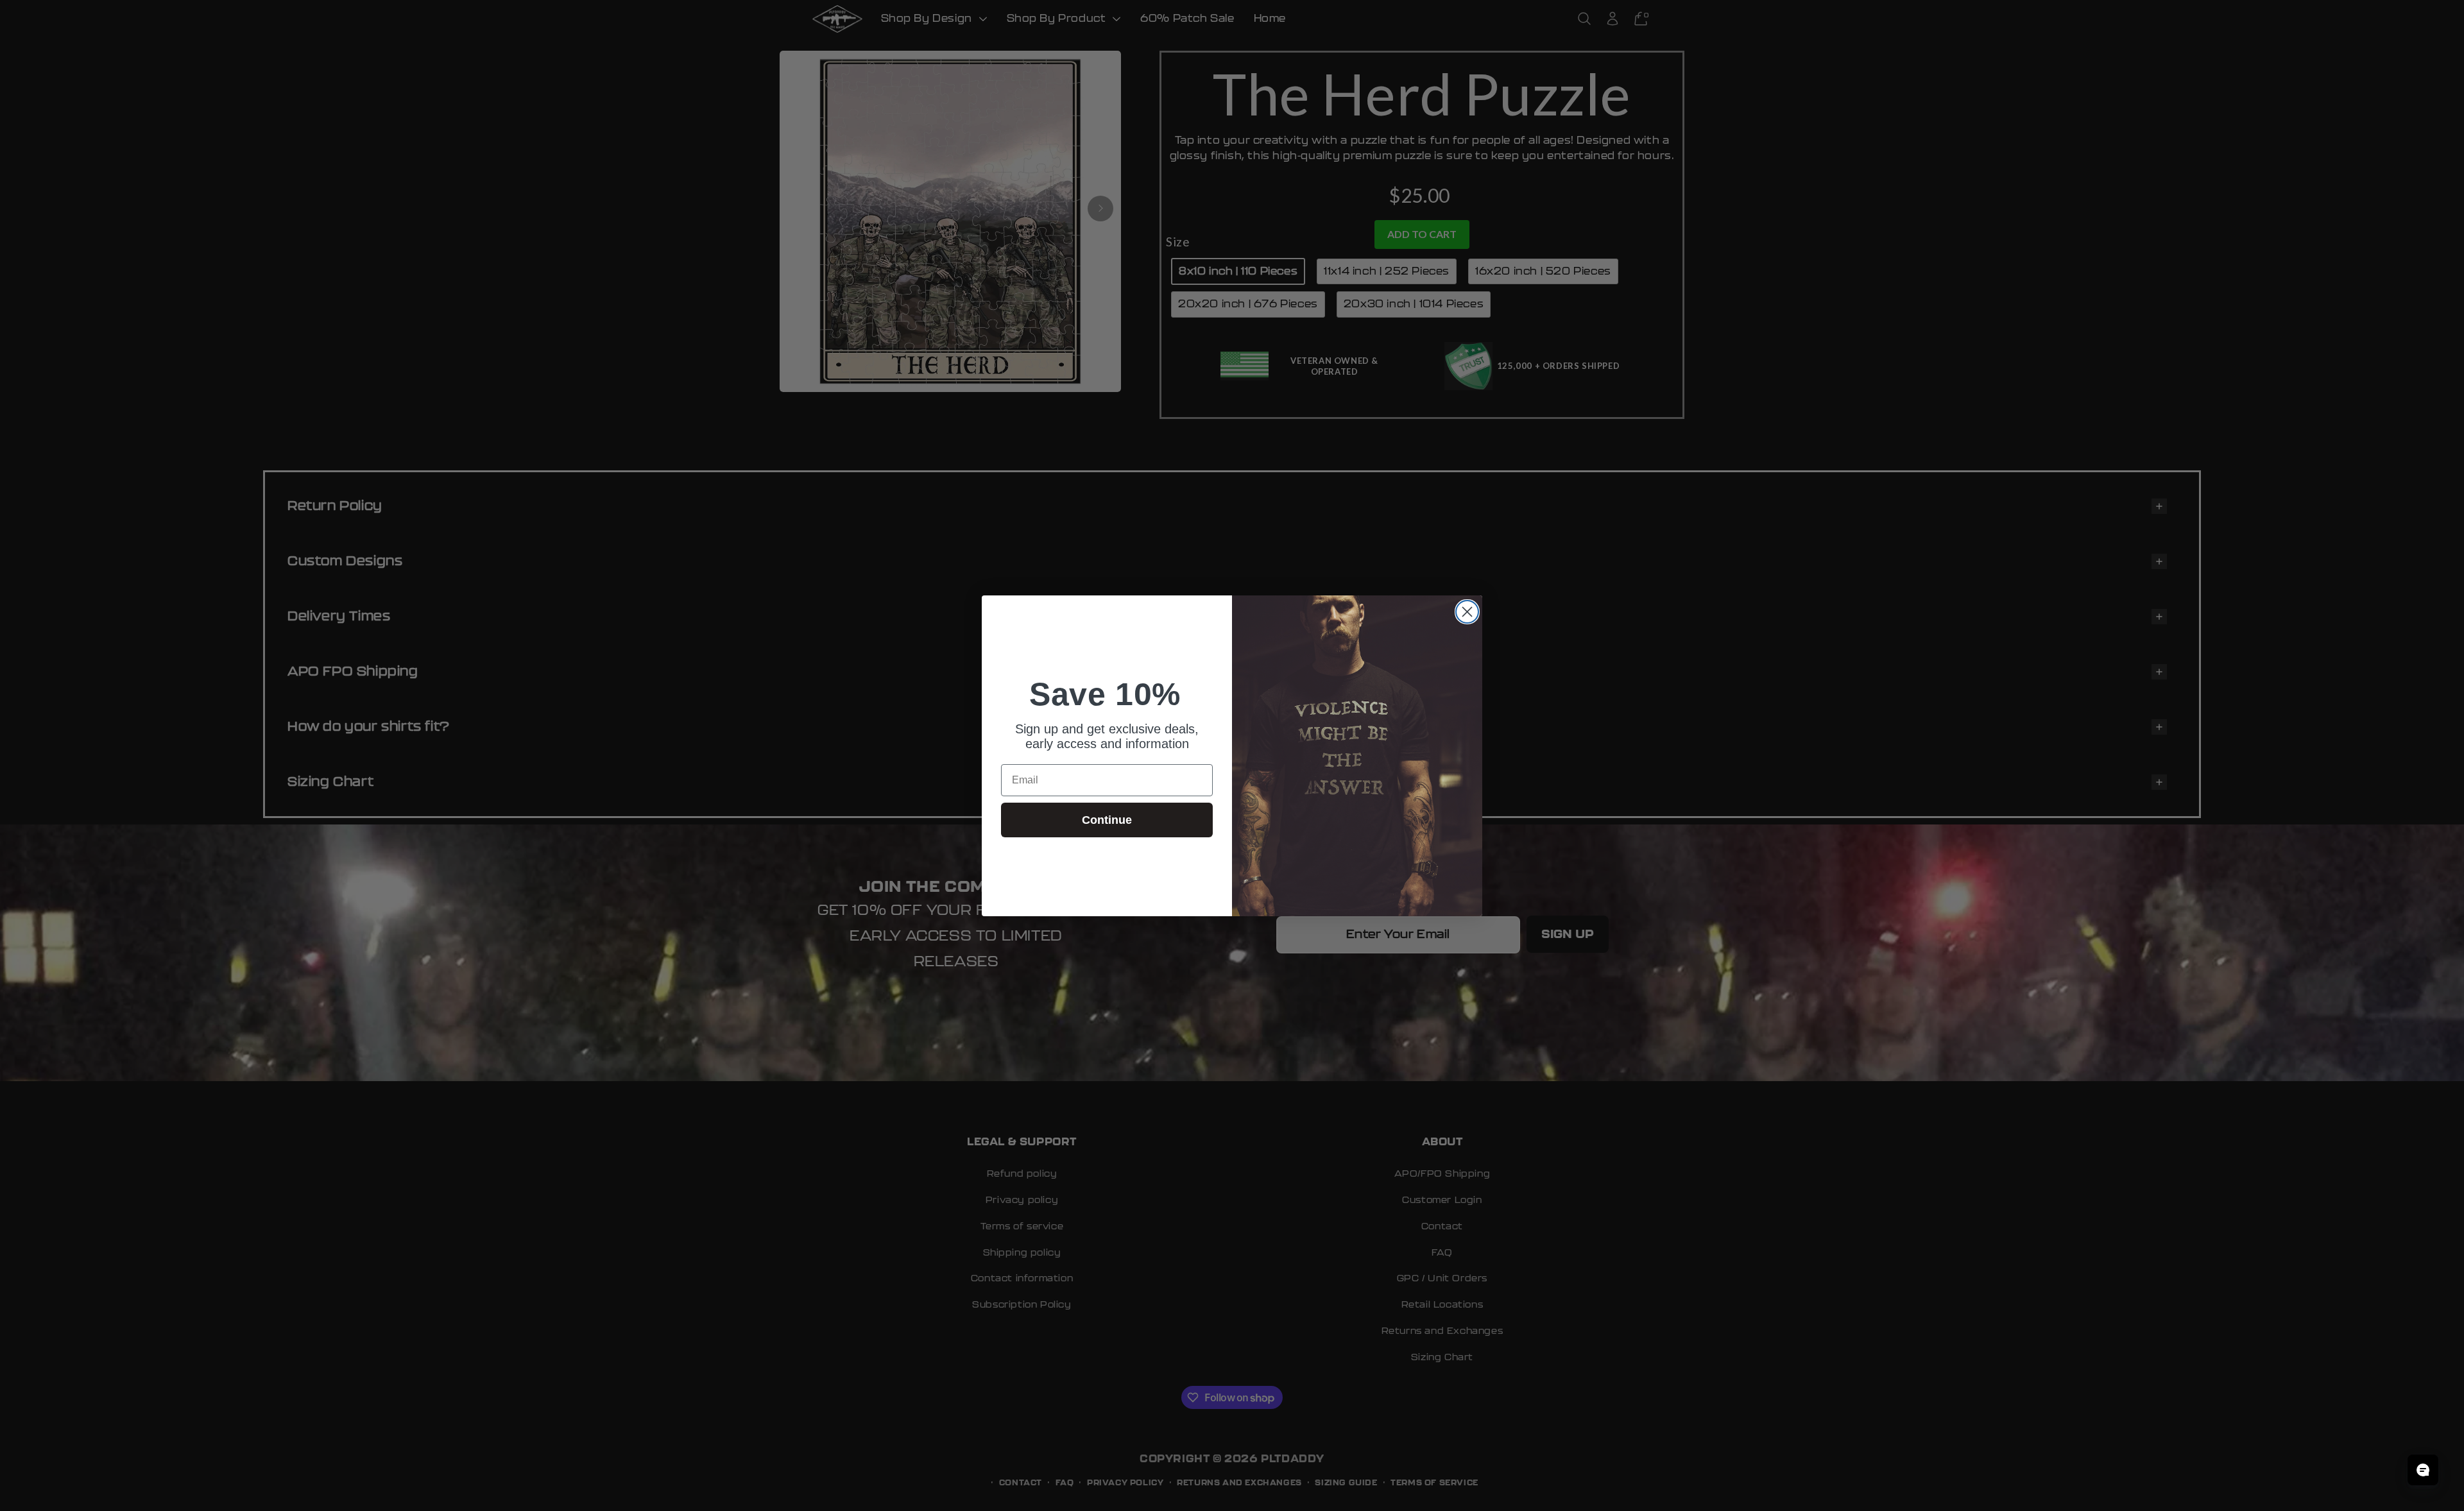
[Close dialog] (1467, 612)
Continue (1107, 820)
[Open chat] (2423, 1470)
